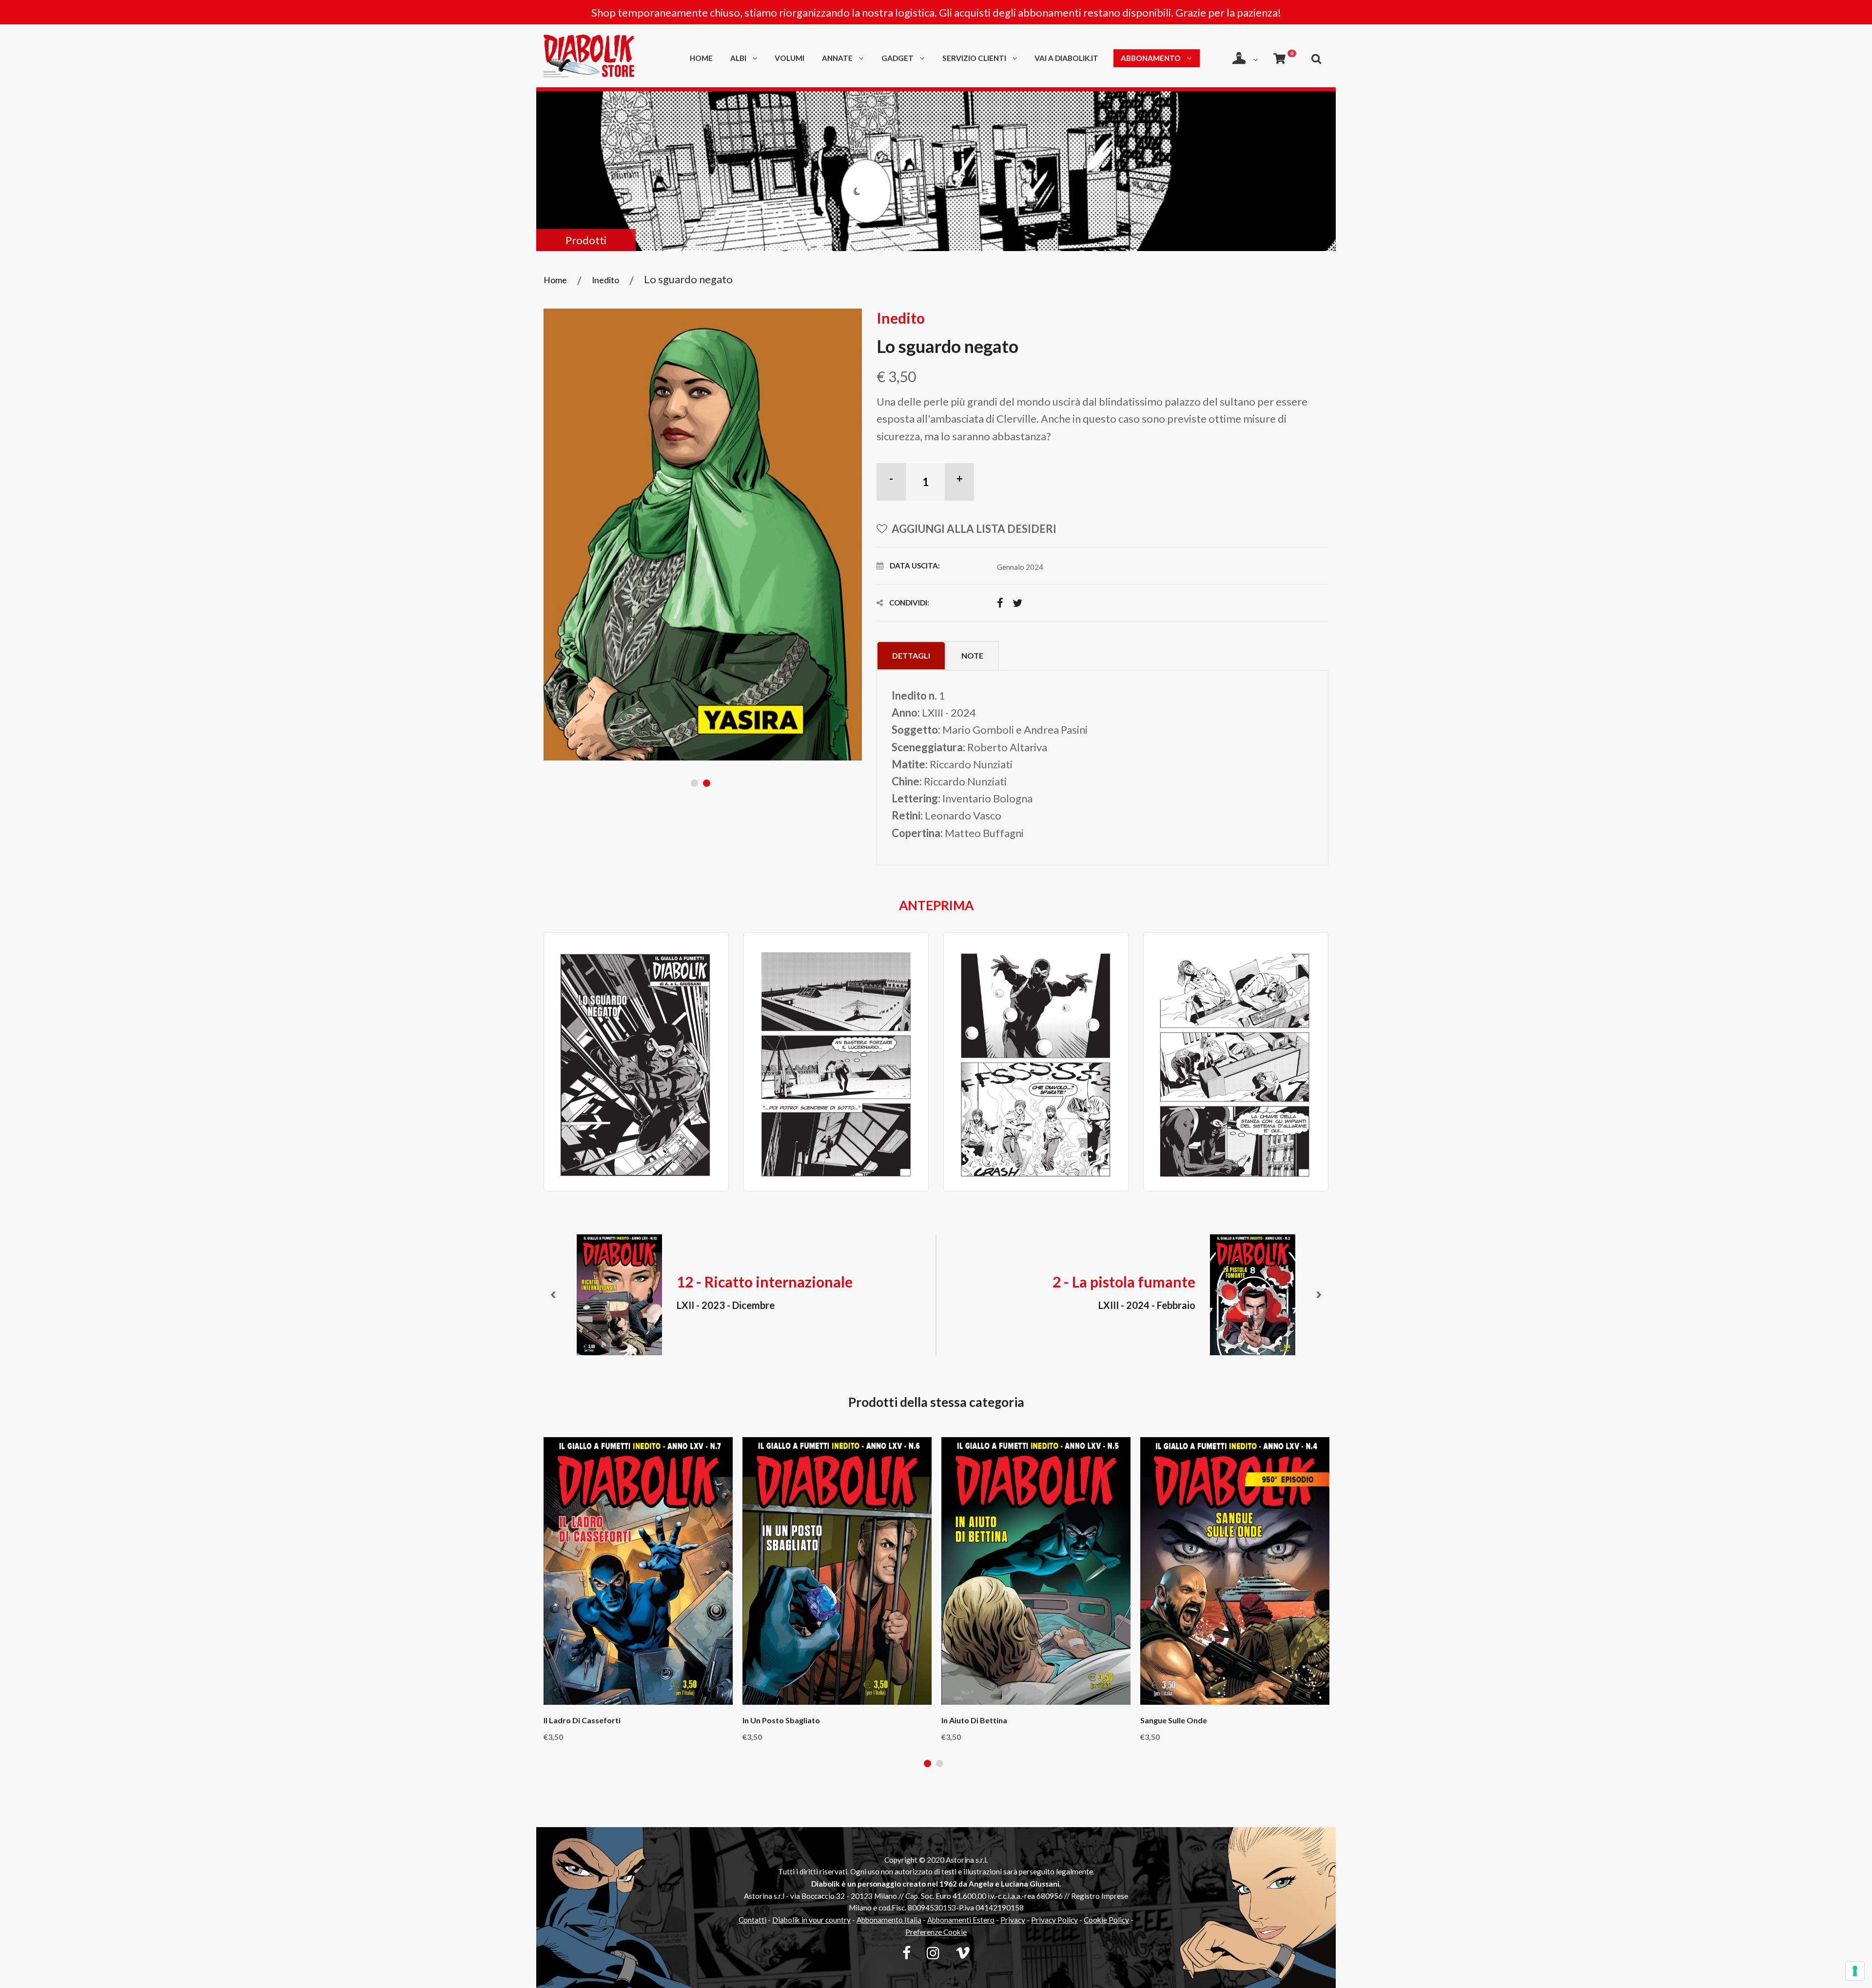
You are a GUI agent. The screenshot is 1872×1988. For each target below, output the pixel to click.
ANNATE (838, 58)
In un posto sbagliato (781, 1720)
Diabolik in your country (811, 1920)
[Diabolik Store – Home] (603, 58)
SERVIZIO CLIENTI (975, 58)
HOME (701, 58)
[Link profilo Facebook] (907, 1952)
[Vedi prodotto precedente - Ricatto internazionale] (553, 1295)
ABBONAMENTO (1151, 58)
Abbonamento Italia (889, 1920)
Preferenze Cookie (936, 1932)
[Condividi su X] (1017, 603)
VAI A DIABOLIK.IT (1066, 58)
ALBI (739, 58)
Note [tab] (972, 655)
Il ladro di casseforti (582, 1720)
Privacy (1013, 1920)
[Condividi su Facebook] (1000, 603)
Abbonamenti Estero (961, 1920)
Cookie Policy (1106, 1920)
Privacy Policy (1054, 1920)
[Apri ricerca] (1316, 58)
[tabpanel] (703, 535)
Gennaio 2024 (1020, 567)
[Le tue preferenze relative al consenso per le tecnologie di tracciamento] (1855, 1971)
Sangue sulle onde (1174, 1720)
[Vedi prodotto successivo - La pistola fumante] (1319, 1295)
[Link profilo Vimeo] (963, 1952)
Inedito (605, 280)
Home (555, 280)
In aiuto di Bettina (974, 1720)
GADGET (898, 58)
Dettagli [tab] (911, 655)
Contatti (752, 1920)
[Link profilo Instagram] (933, 1952)
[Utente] (1245, 58)
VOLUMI (790, 58)
